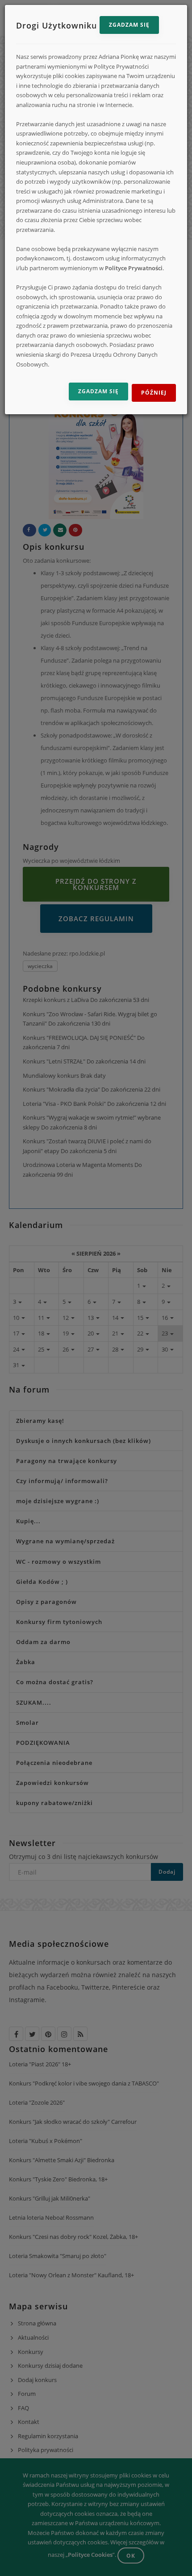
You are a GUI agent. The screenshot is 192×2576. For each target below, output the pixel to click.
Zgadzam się (129, 25)
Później (154, 393)
